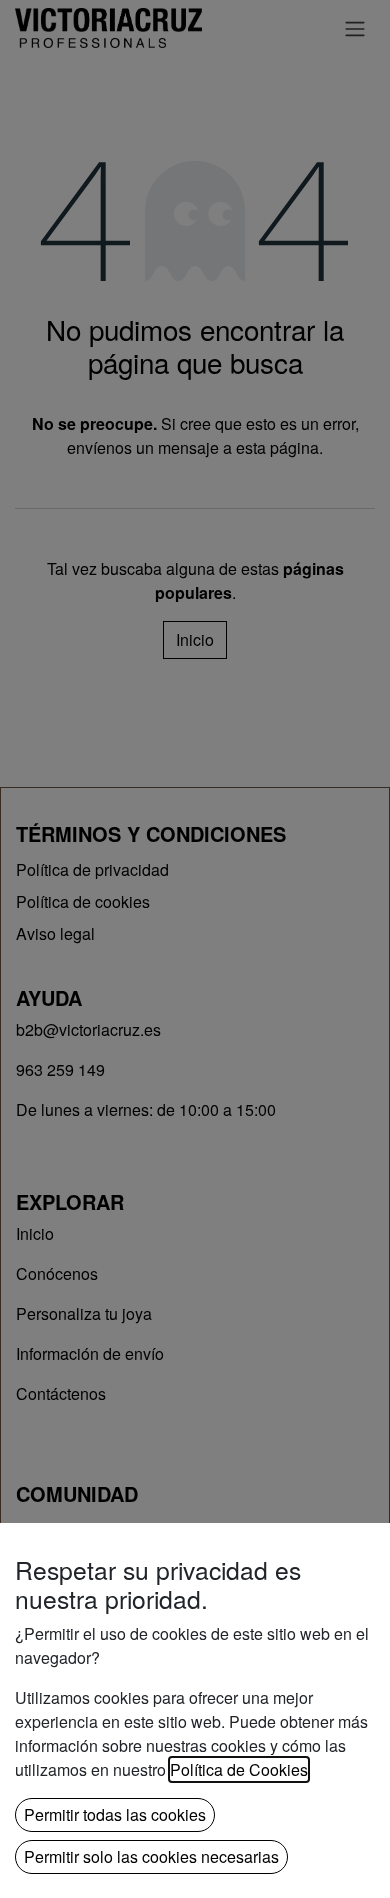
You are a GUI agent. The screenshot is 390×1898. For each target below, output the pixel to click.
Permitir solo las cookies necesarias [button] (151, 1856)
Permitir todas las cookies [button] (115, 1814)
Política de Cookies (239, 1769)
